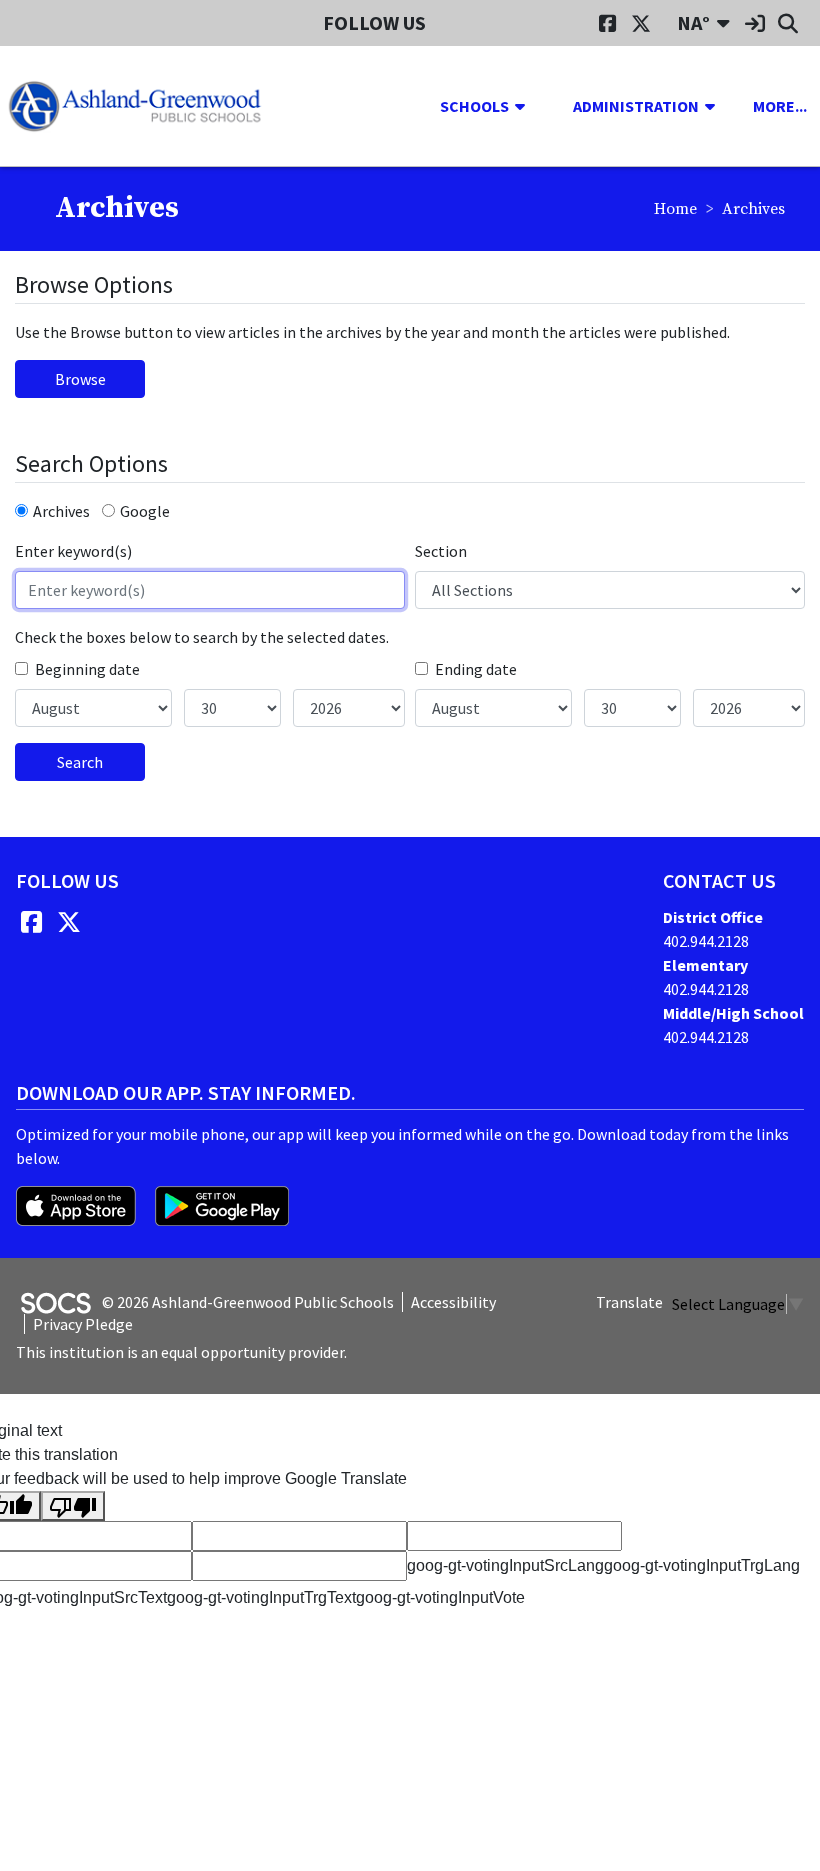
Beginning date (87, 669)
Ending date (476, 669)
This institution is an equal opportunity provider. (181, 1352)
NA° (693, 22)
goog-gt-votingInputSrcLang (505, 1565)
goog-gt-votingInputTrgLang (702, 1565)
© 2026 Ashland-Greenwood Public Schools (248, 1302)
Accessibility (453, 1302)
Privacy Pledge (83, 1324)
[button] (528, 106)
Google (145, 511)
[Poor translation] (73, 1506)
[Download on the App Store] (77, 1204)
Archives (61, 511)
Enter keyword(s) (73, 551)
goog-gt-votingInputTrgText (261, 1597)
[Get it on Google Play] (222, 1204)
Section (441, 551)
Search (80, 762)
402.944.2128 (706, 941)
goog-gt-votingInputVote (440, 1597)
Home (675, 209)
